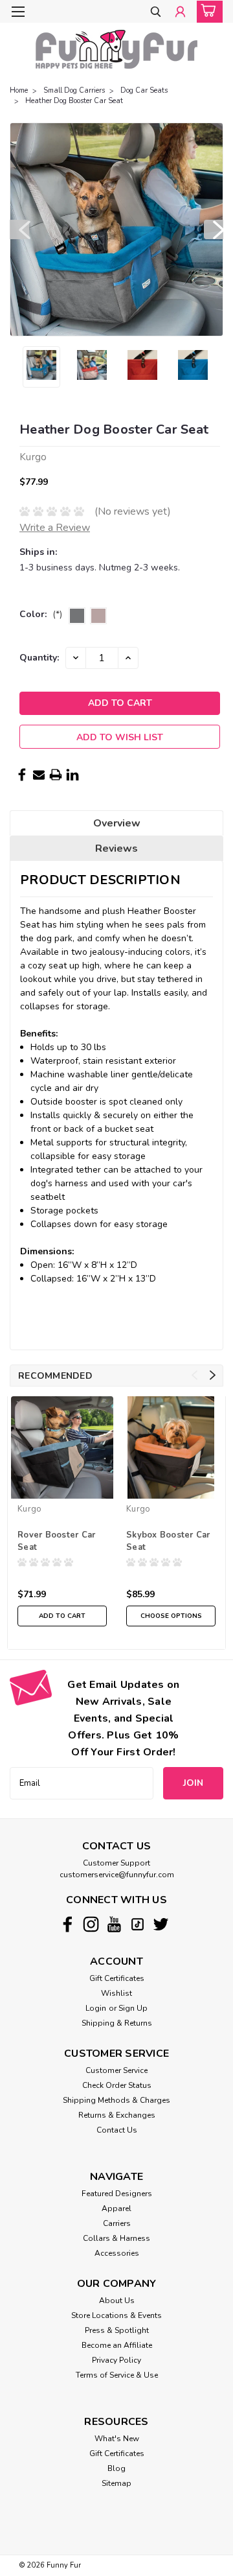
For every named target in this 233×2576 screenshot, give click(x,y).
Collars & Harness (116, 2238)
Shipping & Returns (117, 2023)
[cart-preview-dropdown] (207, 12)
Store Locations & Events (116, 2315)
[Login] (180, 13)
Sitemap (116, 2483)
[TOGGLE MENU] (18, 12)
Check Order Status (117, 2085)
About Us (117, 2301)
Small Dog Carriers (74, 90)
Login (96, 2008)
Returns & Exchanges (117, 2115)
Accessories (117, 2253)
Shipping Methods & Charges (116, 2100)
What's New (117, 2439)
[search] (156, 13)
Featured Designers (117, 2194)
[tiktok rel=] (138, 1924)
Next (214, 229)
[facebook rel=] (68, 1924)
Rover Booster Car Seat (56, 1541)
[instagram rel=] (91, 1924)
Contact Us (117, 2130)
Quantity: (39, 658)
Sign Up (133, 2008)
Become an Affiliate (117, 2345)
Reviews (116, 849)
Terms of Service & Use (117, 2375)
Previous (19, 229)
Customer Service (116, 2070)
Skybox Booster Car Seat (168, 1541)
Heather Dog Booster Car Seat (74, 101)
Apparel (116, 2208)
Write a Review (55, 528)
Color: (41, 614)
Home (19, 90)
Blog (116, 2468)
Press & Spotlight (117, 2330)
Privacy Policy (116, 2360)
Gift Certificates (117, 1978)
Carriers (117, 2223)
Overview (117, 823)
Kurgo (29, 1509)
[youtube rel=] (114, 1924)
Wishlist (116, 1993)
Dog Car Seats (144, 90)
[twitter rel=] (161, 1924)
